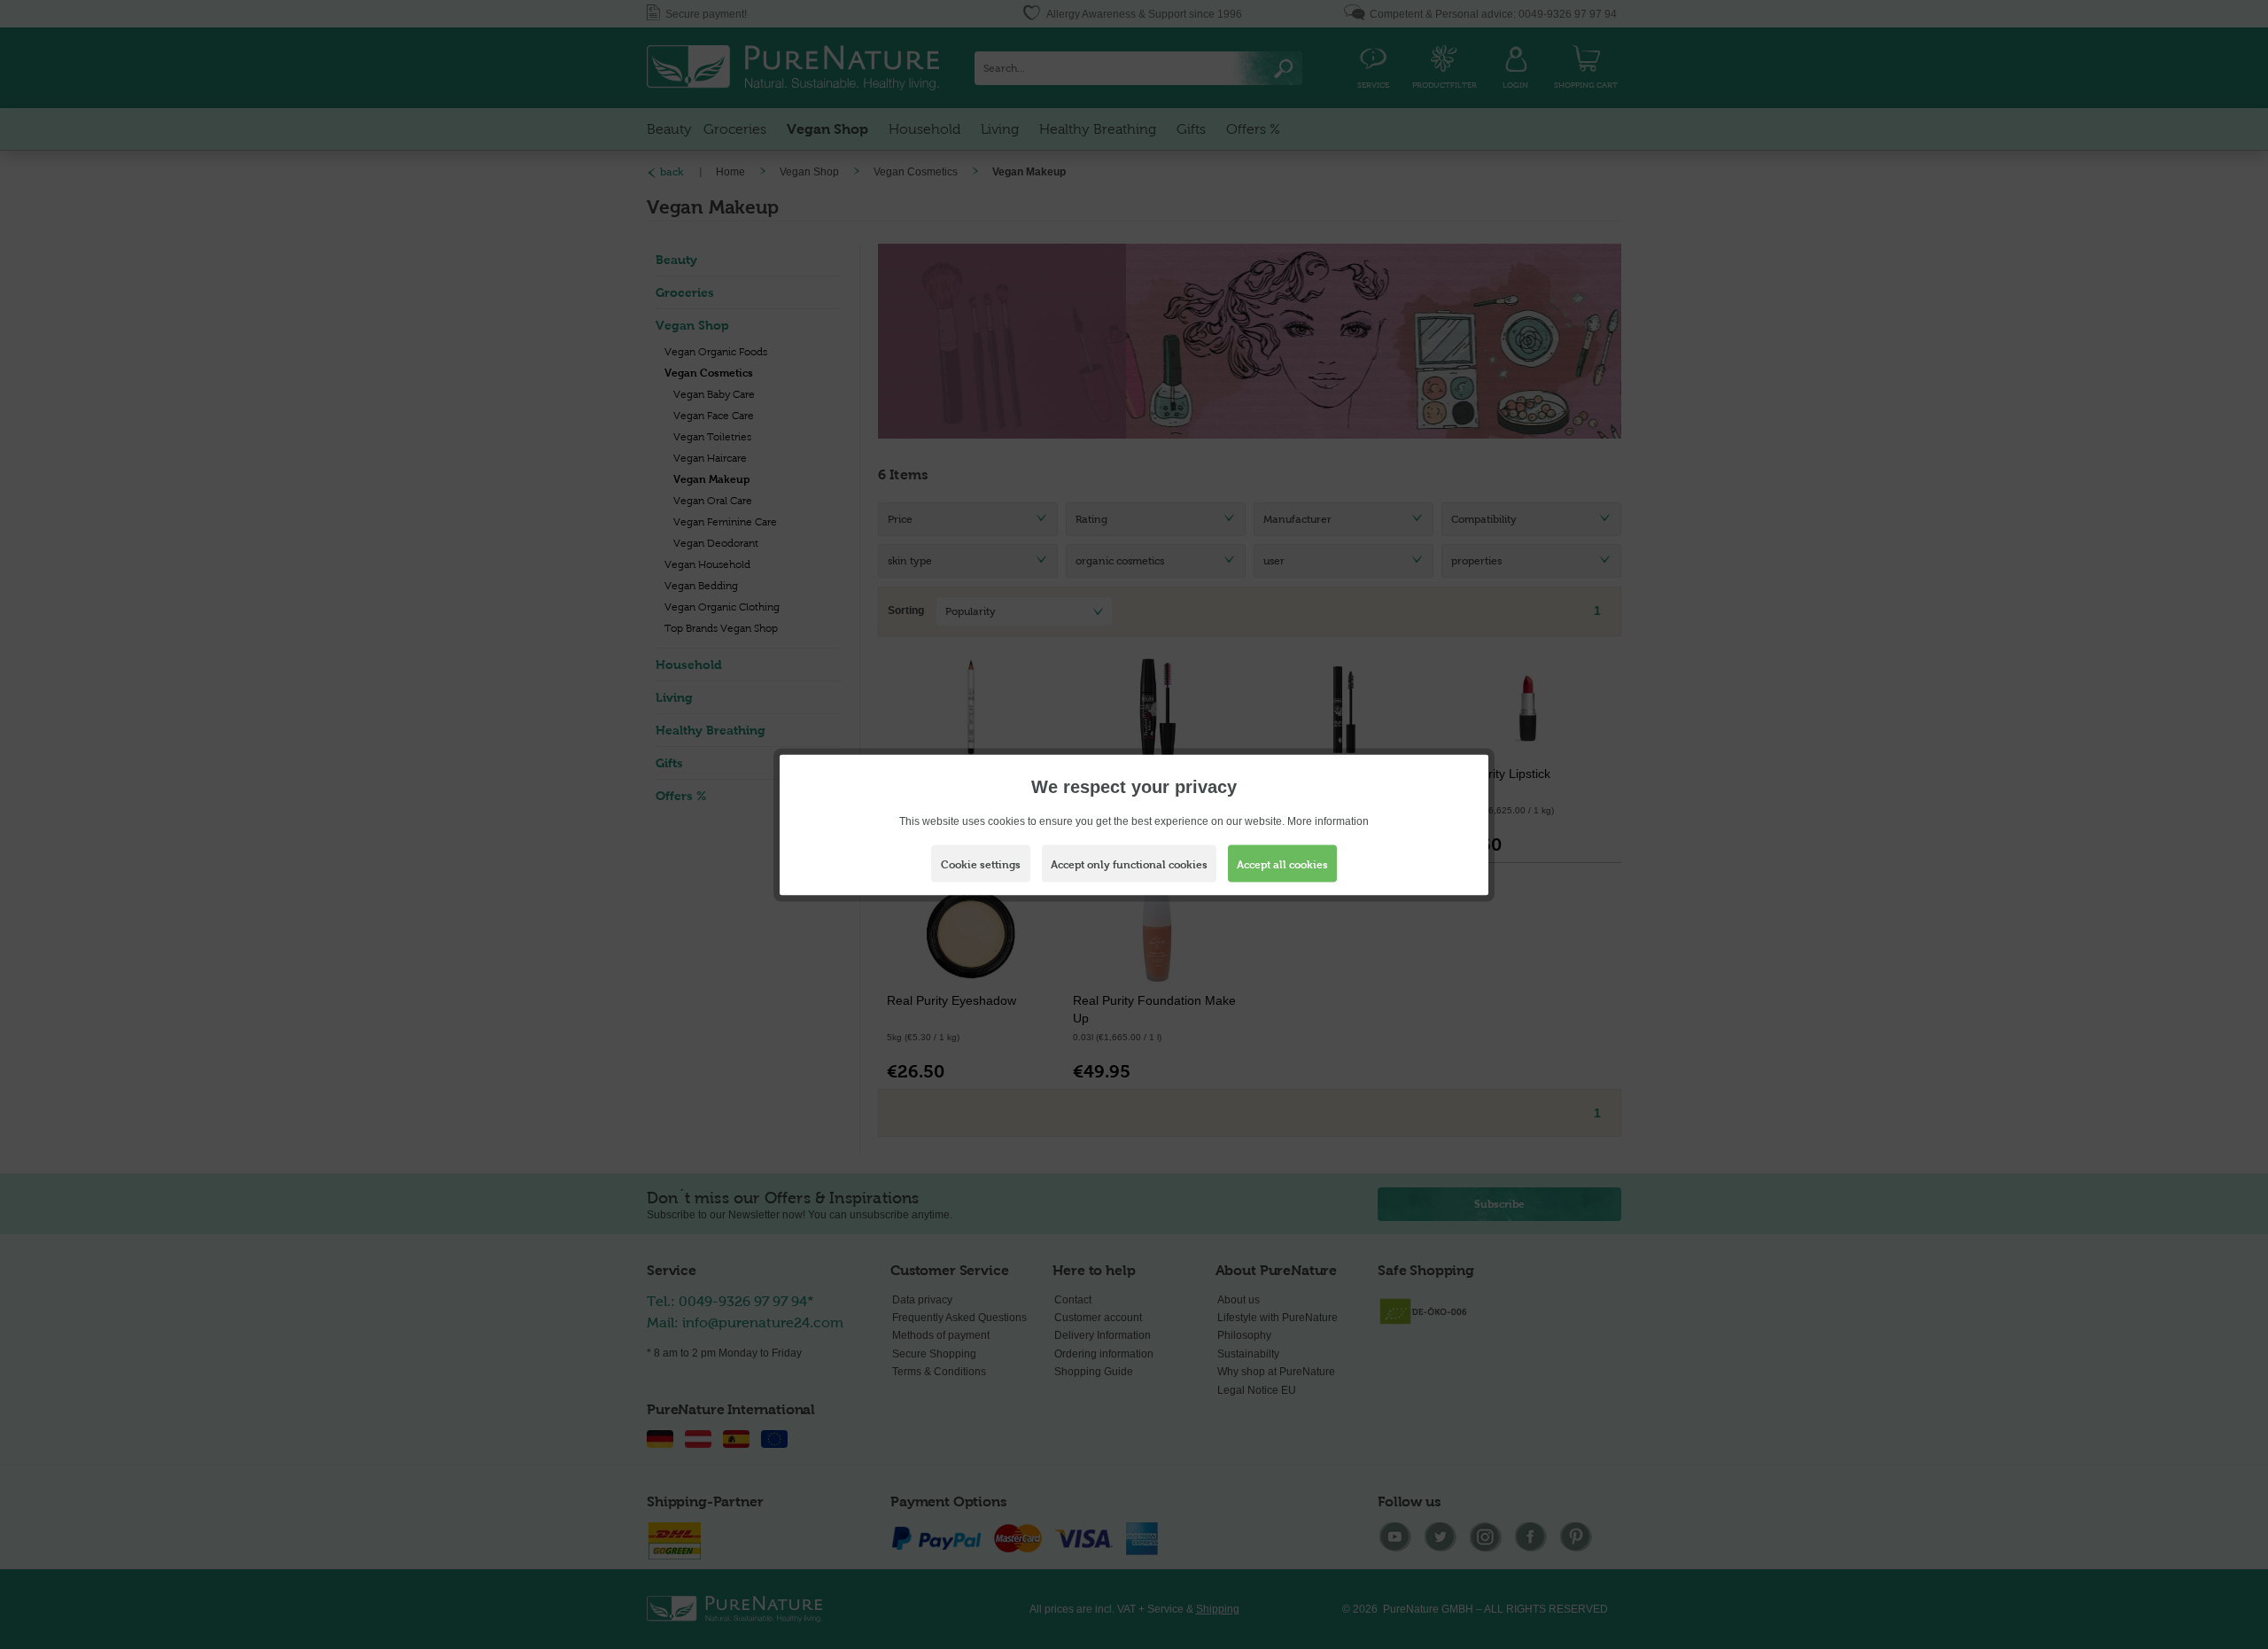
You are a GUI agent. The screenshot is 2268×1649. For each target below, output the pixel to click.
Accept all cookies (1282, 864)
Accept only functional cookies (1129, 864)
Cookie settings (981, 864)
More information (1328, 821)
